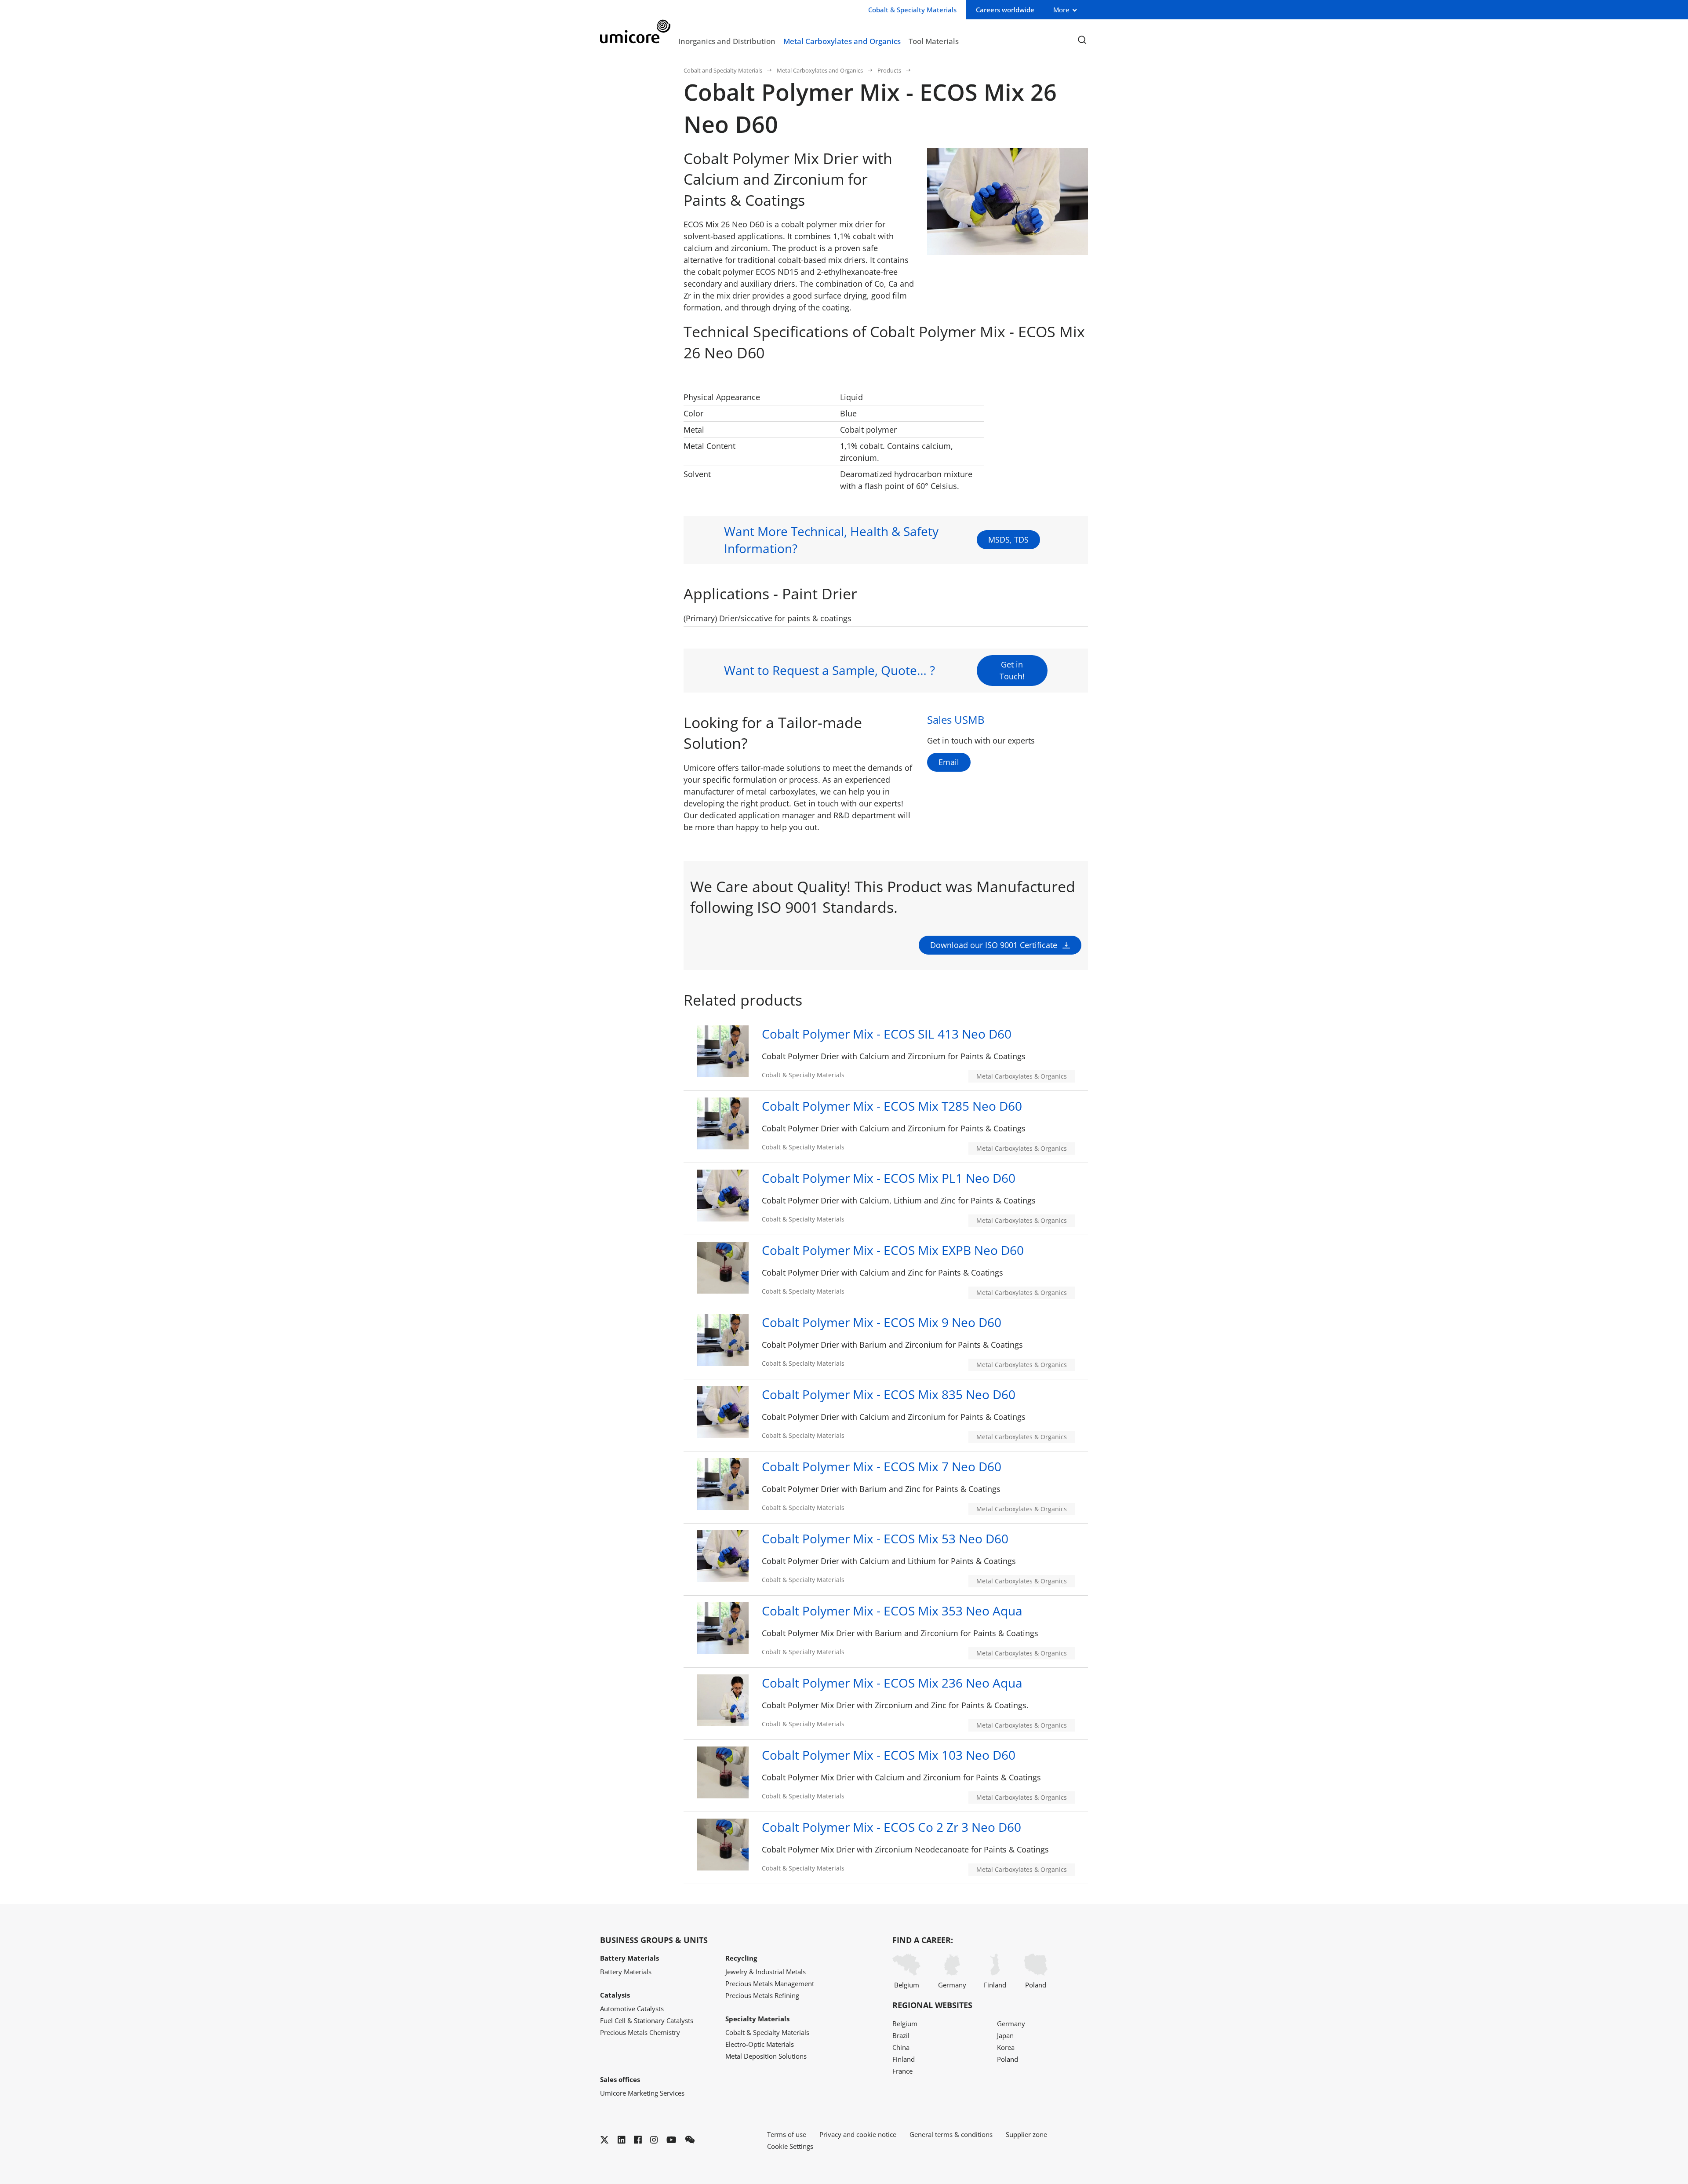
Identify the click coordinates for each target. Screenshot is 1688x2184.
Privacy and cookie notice (858, 2134)
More (1061, 10)
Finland (995, 1985)
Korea (1006, 2047)
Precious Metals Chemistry (640, 2032)
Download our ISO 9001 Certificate (994, 945)
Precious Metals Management (770, 1983)
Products (889, 70)
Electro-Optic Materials (760, 2044)
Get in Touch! (1012, 670)
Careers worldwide (1005, 10)
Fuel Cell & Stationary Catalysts (647, 2020)
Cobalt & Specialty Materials (767, 2032)
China (901, 2047)
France (902, 2071)
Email (949, 762)
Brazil (901, 2035)
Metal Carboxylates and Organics (842, 41)
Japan (1005, 2035)
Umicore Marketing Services (642, 2093)
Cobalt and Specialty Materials (723, 70)
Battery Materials (626, 1972)
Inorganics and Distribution (727, 41)
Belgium (907, 1985)
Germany (952, 1985)
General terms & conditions (951, 2134)
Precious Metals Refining (762, 1995)
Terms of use (787, 2134)
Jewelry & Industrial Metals (766, 1972)
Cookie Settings (790, 2146)
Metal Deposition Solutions (766, 2056)
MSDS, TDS (1008, 540)
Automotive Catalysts (632, 2009)
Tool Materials (934, 41)
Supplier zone (1026, 2134)
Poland (1036, 1985)
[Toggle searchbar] (1082, 40)
